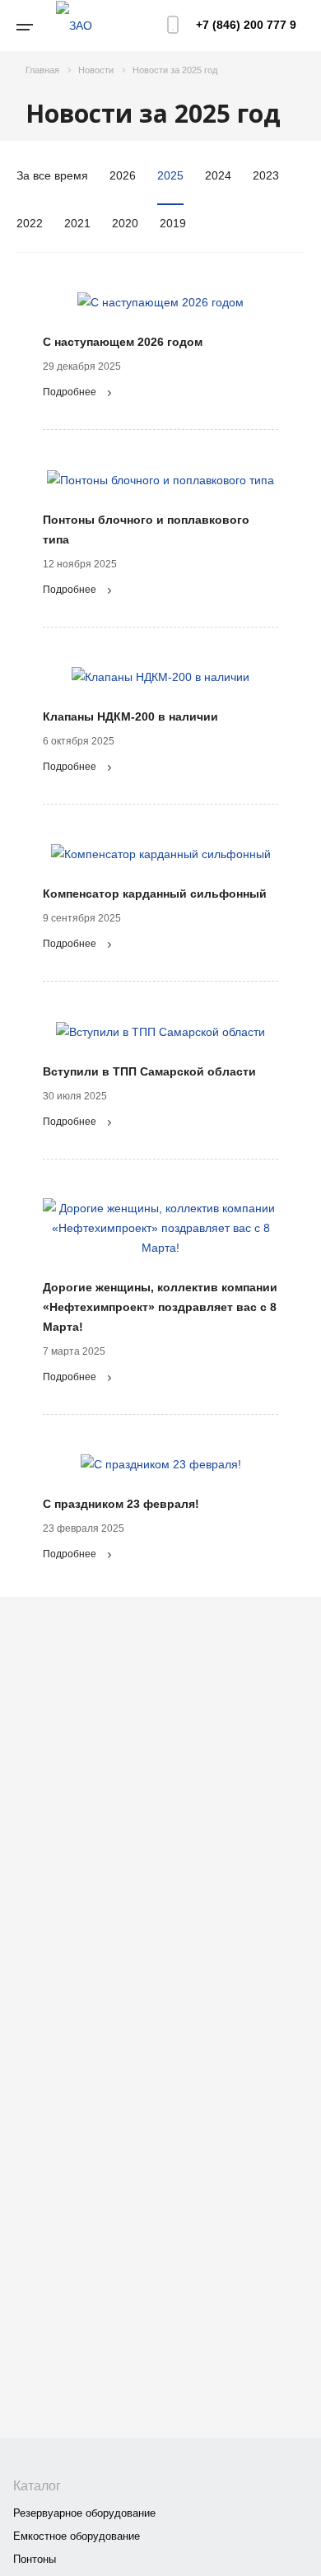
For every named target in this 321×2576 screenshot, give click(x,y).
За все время (52, 175)
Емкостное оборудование (77, 2536)
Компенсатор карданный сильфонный (155, 894)
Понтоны (35, 2559)
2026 (123, 175)
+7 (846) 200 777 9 (246, 25)
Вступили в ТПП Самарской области (149, 1071)
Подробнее (70, 392)
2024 (218, 175)
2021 (77, 223)
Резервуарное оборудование (84, 2513)
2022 (30, 223)
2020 (125, 223)
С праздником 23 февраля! (121, 1504)
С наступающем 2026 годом (123, 342)
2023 (266, 175)
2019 (173, 223)
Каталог (37, 2486)
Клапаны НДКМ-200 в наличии (130, 716)
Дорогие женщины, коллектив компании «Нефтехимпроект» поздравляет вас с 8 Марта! (160, 1307)
